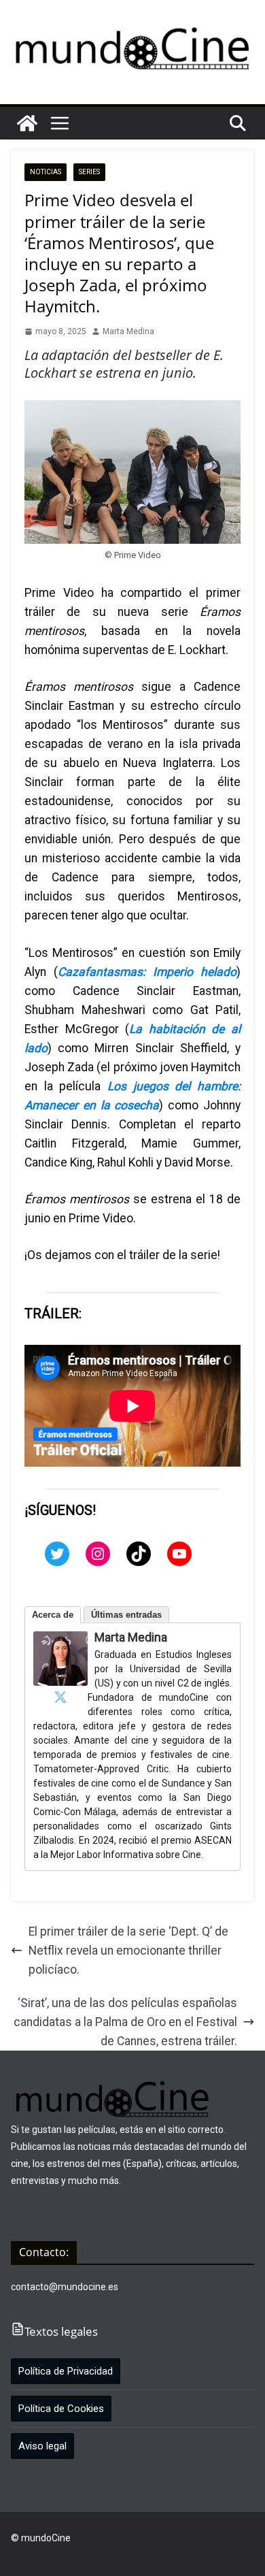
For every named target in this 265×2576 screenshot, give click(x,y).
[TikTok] (139, 1554)
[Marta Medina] (60, 1641)
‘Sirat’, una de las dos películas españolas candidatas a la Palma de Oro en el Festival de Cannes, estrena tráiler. (125, 2022)
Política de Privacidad (66, 2371)
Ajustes (172, 2554)
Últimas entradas (126, 1615)
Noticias (46, 172)
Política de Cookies (61, 2409)
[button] (60, 123)
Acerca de (53, 1615)
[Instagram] (98, 1554)
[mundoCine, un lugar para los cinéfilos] (27, 123)
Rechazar (107, 2554)
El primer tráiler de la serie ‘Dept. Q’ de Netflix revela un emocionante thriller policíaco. (128, 1951)
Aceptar (41, 2554)
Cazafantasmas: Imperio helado (147, 972)
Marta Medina (128, 331)
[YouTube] (179, 1554)
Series (89, 172)
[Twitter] (57, 1554)
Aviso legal (42, 2446)
